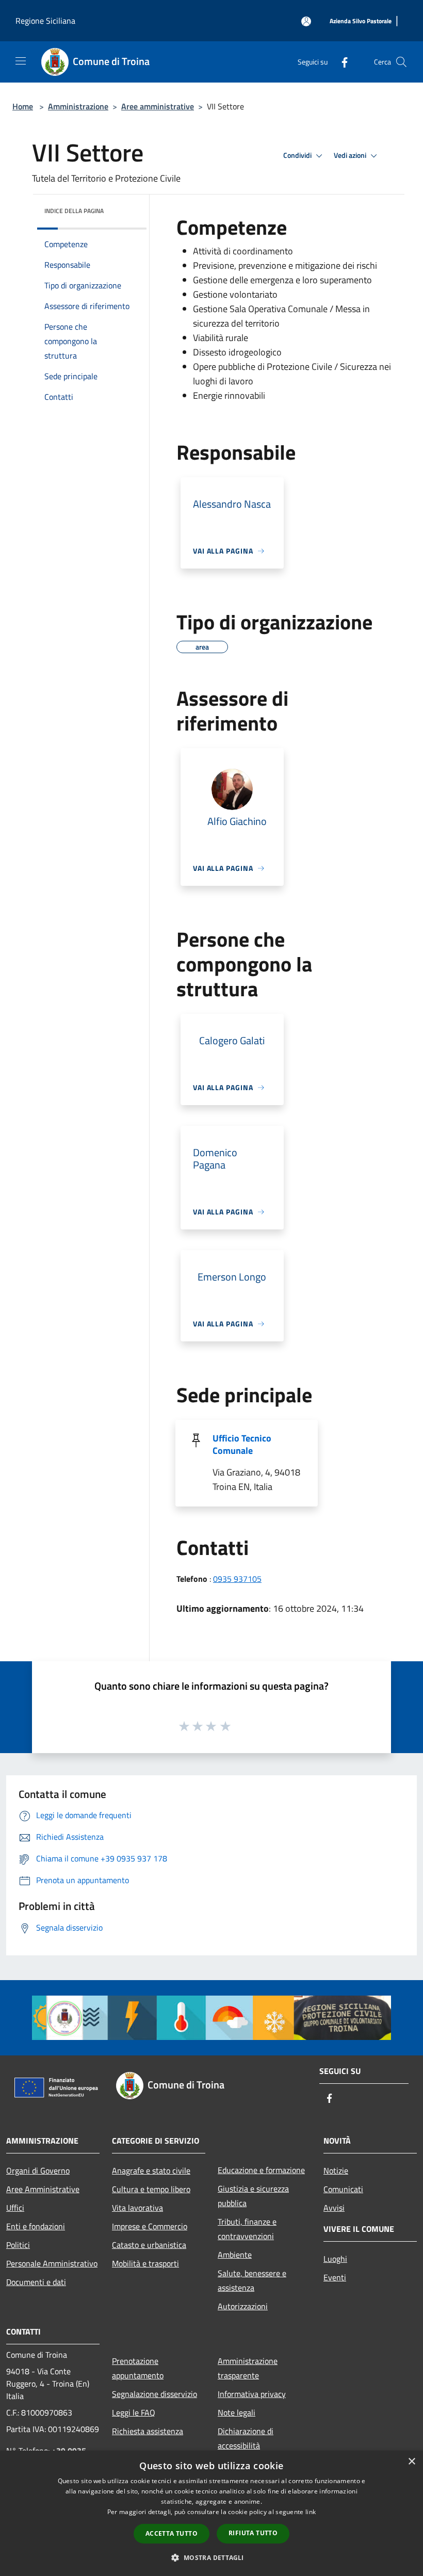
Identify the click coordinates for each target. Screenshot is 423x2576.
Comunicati (343, 2189)
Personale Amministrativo (52, 2263)
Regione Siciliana (45, 21)
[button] (211, 2557)
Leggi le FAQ (134, 2412)
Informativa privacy (252, 2394)
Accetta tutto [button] (172, 2533)
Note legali (237, 2412)
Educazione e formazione (261, 2170)
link (311, 2512)
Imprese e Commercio (150, 2226)
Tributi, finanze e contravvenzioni (247, 2229)
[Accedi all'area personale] (306, 21)
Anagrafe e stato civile (151, 2170)
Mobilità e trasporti (145, 2263)
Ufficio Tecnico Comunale (242, 1444)
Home (23, 106)
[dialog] (211, 2513)
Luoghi (335, 2259)
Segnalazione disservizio (154, 2394)
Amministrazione (78, 106)
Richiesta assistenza (148, 2431)
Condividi (298, 155)
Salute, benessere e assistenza (252, 2280)
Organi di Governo (38, 2170)
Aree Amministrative (43, 2189)
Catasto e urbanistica (149, 2245)
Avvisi (334, 2208)
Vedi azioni (351, 155)
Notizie (336, 2170)
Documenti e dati (36, 2282)
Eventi (335, 2277)
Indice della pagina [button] (74, 211)
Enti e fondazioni (36, 2226)
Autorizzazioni (243, 2306)
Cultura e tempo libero (151, 2189)
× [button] (411, 2462)
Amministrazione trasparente (248, 2368)
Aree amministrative (158, 106)
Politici (18, 2245)
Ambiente (235, 2255)
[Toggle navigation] (21, 61)
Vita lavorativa (137, 2208)
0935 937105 (237, 1579)
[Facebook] (340, 62)
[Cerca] (401, 62)
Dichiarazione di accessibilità (246, 2438)
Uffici (15, 2208)
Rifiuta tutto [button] (253, 2533)
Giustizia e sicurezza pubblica (253, 2196)
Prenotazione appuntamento (138, 2368)
